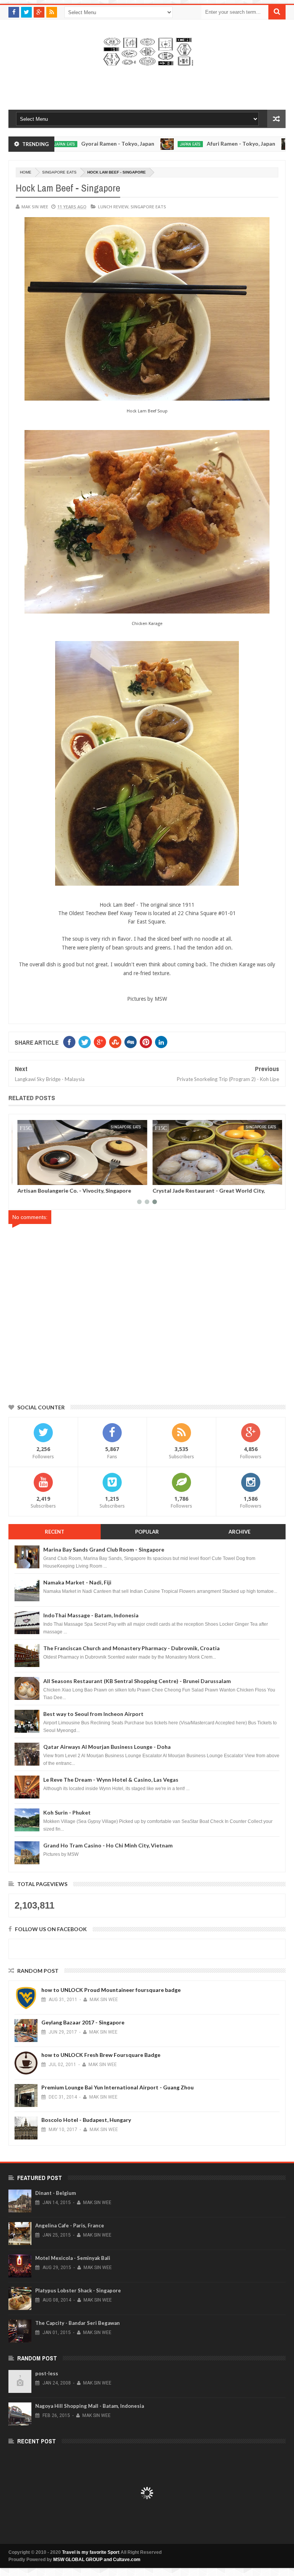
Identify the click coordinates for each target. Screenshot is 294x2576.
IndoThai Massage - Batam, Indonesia (91, 1615)
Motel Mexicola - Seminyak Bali (73, 2258)
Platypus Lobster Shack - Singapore (78, 2290)
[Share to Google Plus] (39, 1178)
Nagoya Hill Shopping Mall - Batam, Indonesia (90, 2406)
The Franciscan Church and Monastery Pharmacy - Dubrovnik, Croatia (131, 1648)
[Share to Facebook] (22, 1178)
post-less (47, 2373)
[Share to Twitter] (30, 1178)
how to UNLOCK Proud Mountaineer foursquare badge (111, 1990)
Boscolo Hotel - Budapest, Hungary (86, 2120)
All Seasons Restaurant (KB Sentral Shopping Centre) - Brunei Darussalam (137, 1681)
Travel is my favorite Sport (91, 2552)
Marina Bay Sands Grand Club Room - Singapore (104, 1549)
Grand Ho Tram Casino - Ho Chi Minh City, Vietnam (108, 1845)
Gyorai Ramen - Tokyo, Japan (63, 144)
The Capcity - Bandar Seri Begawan (78, 2323)
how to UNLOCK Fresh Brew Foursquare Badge (101, 2055)
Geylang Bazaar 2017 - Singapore (83, 2022)
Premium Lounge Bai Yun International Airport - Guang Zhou (118, 2087)
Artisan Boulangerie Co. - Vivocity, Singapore (71, 1191)
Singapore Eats (59, 172)
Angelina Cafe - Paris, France (70, 2225)
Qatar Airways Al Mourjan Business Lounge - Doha (107, 1747)
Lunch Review (113, 207)
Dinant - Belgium (56, 2193)
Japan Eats (135, 144)
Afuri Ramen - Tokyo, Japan (186, 144)
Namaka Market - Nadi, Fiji (77, 1582)
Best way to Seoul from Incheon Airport (93, 1714)
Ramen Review (260, 144)
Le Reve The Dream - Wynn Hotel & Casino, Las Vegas (111, 1780)
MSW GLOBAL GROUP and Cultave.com (97, 2560)
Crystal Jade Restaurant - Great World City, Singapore (206, 1193)
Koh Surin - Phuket (67, 1812)
